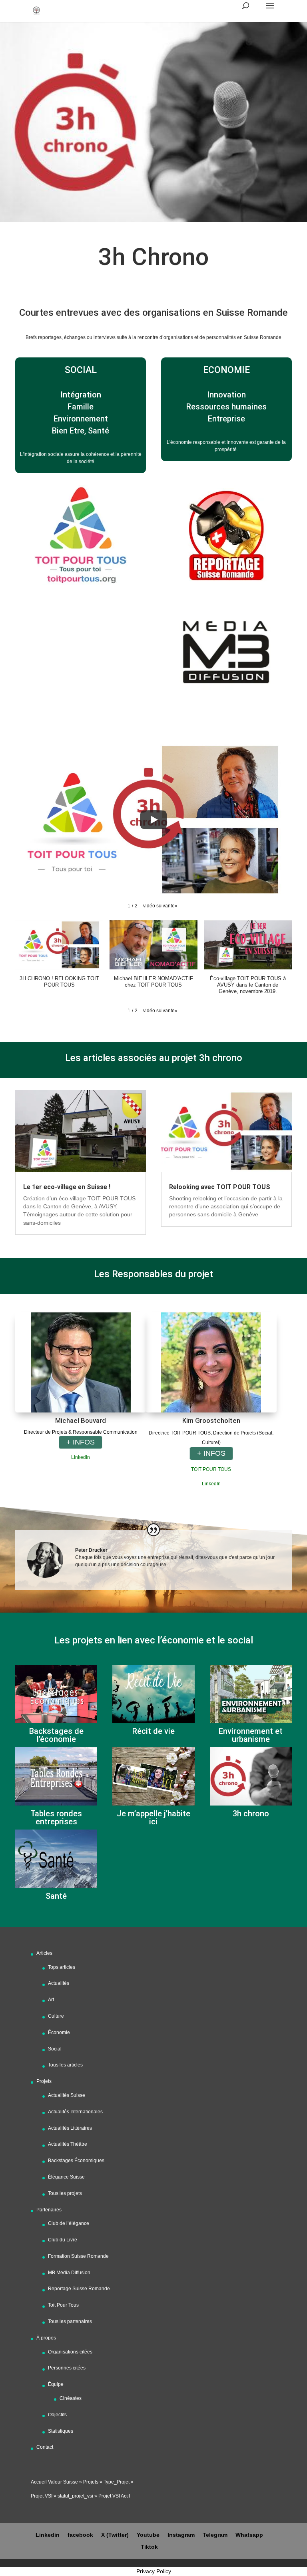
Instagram (181, 2535)
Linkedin (81, 1457)
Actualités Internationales (75, 2112)
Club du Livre (63, 2240)
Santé (56, 1896)
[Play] (153, 820)
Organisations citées (70, 2352)
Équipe (56, 2384)
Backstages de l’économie (56, 1735)
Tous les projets (65, 2193)
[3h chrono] (251, 1776)
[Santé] (56, 1859)
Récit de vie (153, 1731)
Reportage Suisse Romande (79, 2289)
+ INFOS (81, 1442)
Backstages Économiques (76, 2161)
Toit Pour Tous (63, 2305)
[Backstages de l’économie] (56, 1694)
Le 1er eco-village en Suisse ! (67, 1187)
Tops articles (62, 1967)
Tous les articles (65, 2065)
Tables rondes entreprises (56, 1818)
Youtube (148, 2535)
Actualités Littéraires (70, 2128)
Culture (56, 2016)
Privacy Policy (154, 2571)
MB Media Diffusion (69, 2273)
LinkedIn (211, 1484)
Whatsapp (249, 2535)
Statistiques (61, 2431)
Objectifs (57, 2415)
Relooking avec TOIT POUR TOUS (220, 1187)
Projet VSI (42, 2496)
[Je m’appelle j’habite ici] (153, 1776)
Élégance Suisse (66, 2177)
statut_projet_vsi (75, 2496)
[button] (160, 906)
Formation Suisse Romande (78, 2256)
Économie (59, 2032)
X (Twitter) (115, 2535)
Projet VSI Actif (114, 2496)
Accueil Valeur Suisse (54, 2482)
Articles (44, 1953)
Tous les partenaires (70, 2321)
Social (55, 2049)
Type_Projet (117, 2482)
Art (51, 2000)
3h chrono (251, 1814)
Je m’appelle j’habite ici (153, 1818)
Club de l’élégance (69, 2223)
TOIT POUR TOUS (211, 1469)
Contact (45, 2447)
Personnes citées (67, 2368)
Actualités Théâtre (68, 2144)
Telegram (215, 2535)
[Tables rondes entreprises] (56, 1776)
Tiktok (149, 2547)
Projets (44, 2081)
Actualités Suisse (67, 2095)
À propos (46, 2338)
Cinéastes (71, 2398)
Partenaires (49, 2210)
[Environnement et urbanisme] (251, 1694)
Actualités (59, 1983)
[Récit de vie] (153, 1694)
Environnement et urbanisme (251, 1735)
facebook (80, 2535)
